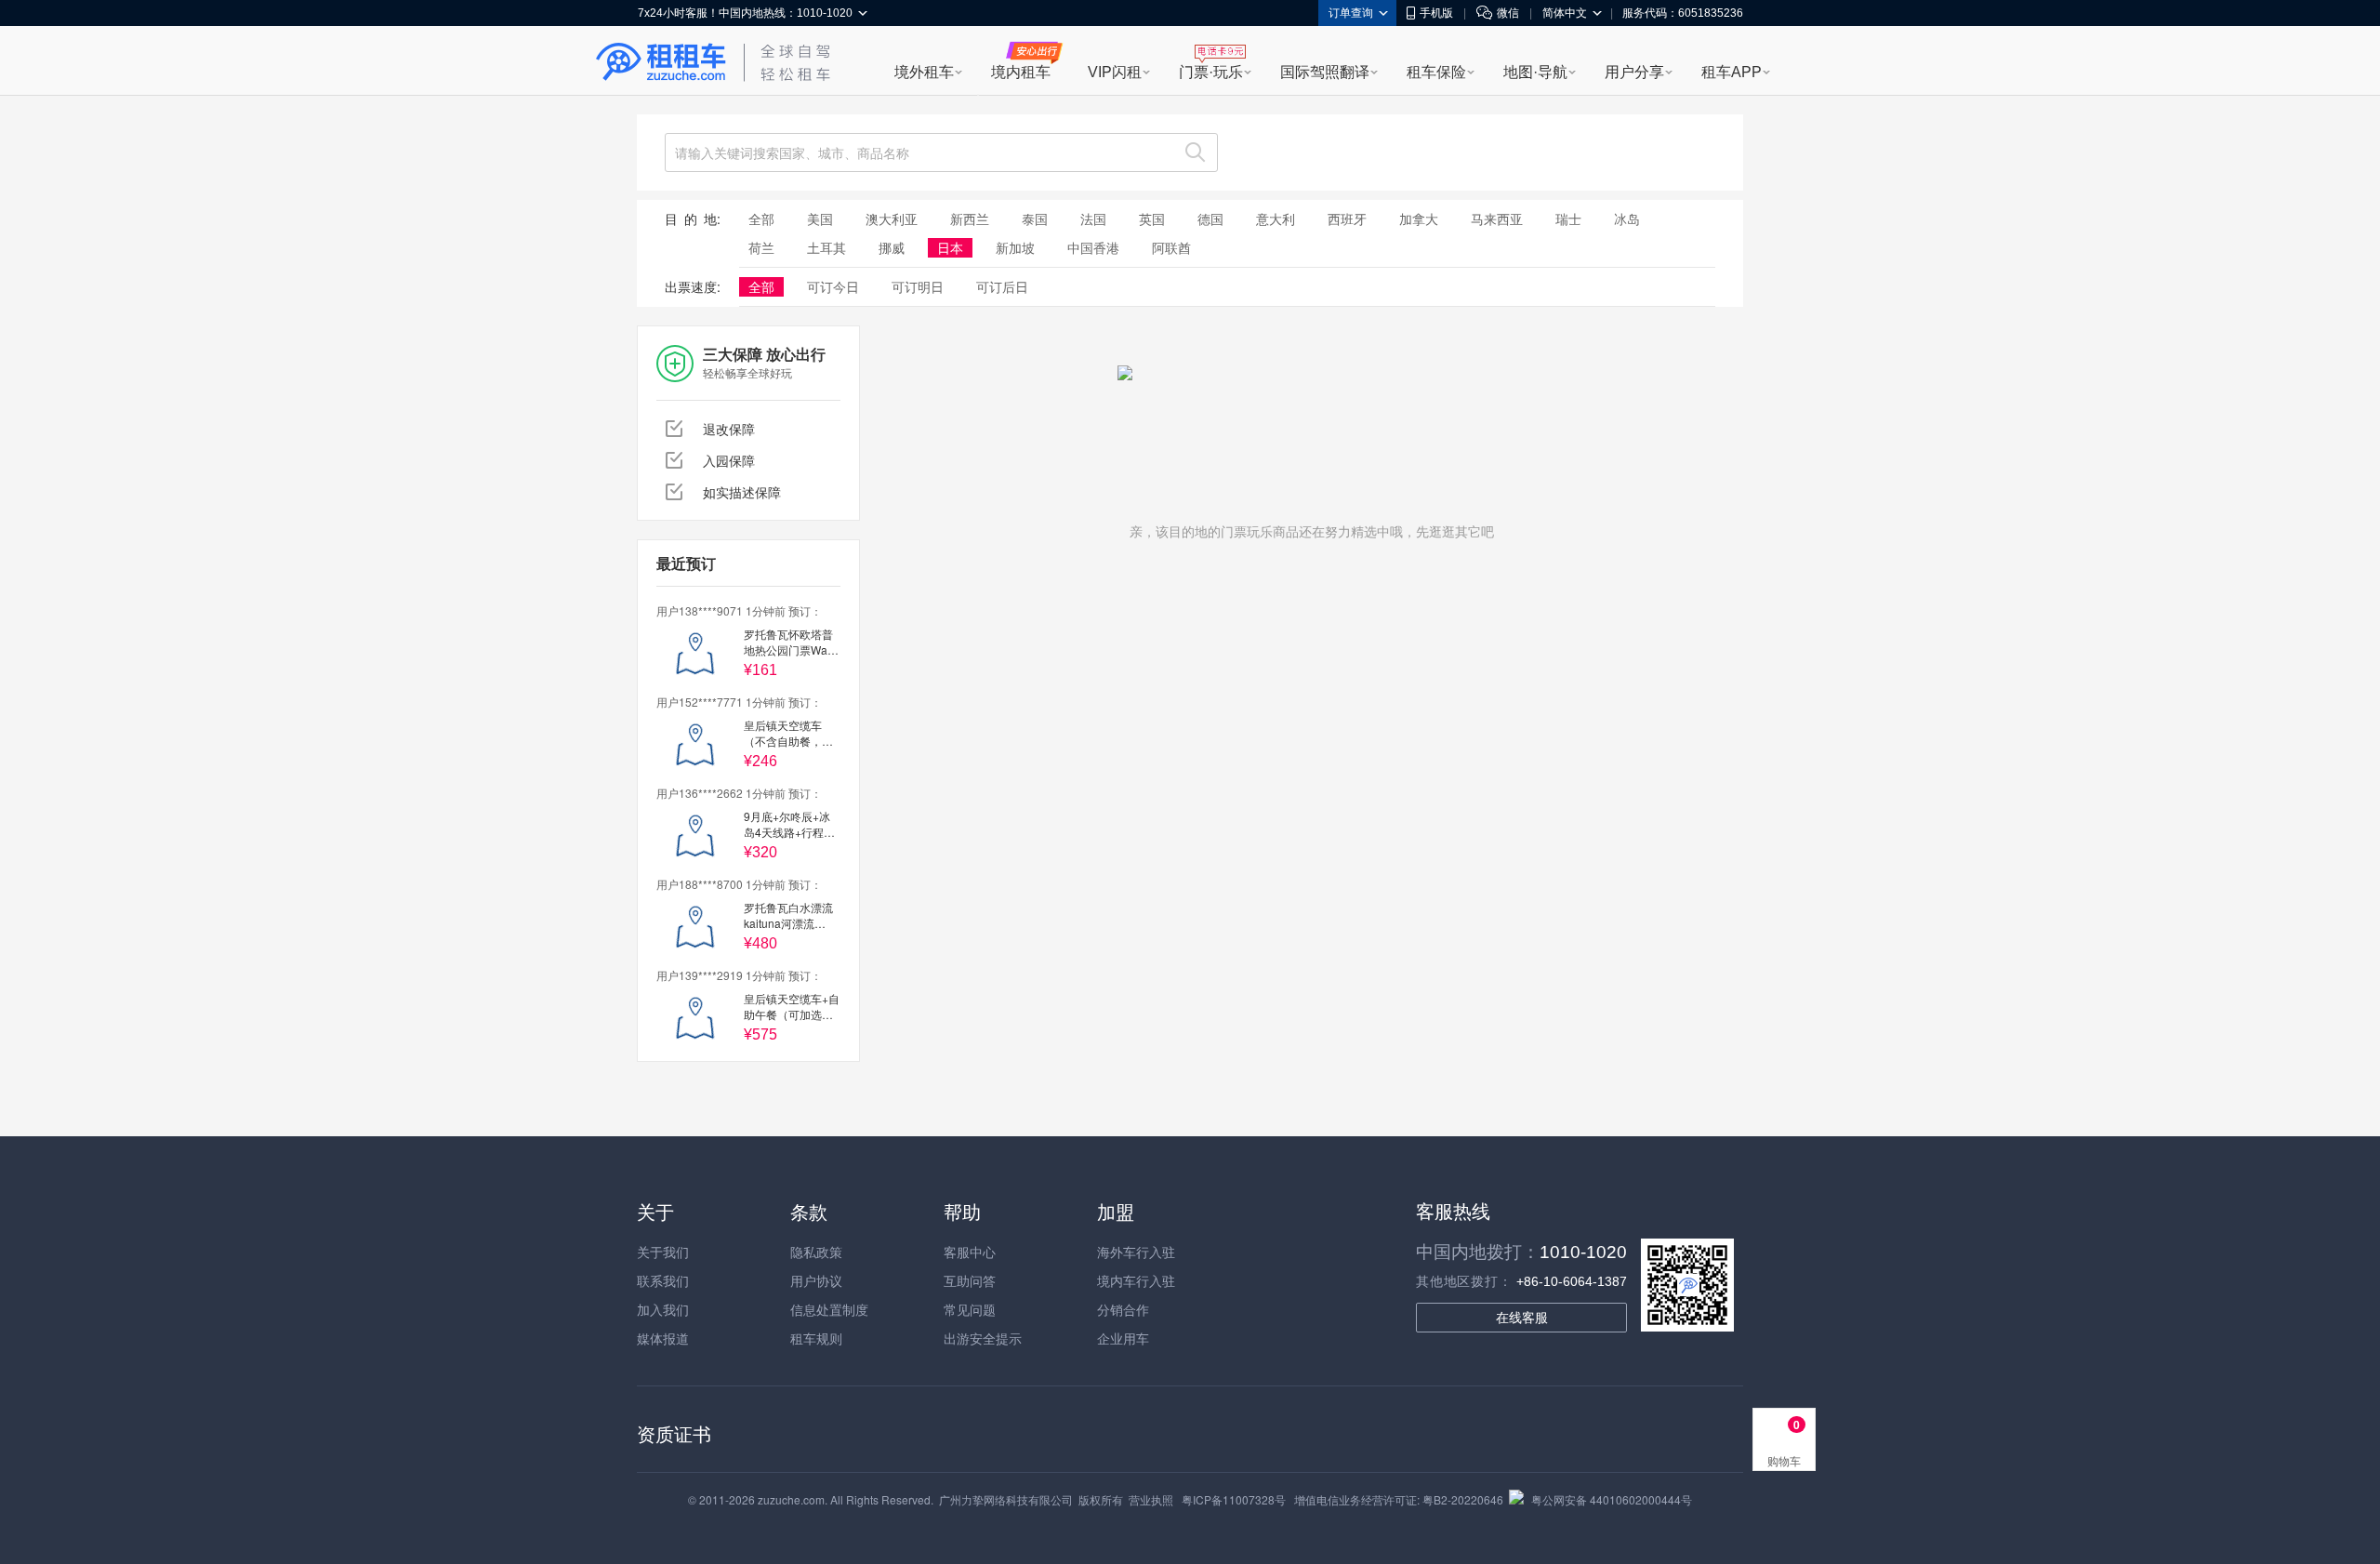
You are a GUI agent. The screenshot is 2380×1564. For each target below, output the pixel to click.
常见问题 (970, 1309)
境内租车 (1021, 72)
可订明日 (918, 286)
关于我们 (663, 1252)
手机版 (1436, 13)
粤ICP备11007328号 (1234, 1499)
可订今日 (833, 286)
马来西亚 (1497, 219)
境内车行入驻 (1136, 1280)
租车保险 (1436, 72)
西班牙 (1347, 219)
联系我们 (663, 1280)
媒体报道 (663, 1338)
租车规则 (816, 1338)
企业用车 (1123, 1338)
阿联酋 (1171, 247)
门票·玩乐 (1211, 72)
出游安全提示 (983, 1338)
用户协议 (816, 1280)
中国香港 (1093, 247)
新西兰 (970, 219)
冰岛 (1627, 219)
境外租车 (924, 72)
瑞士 (1568, 219)
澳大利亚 (892, 219)
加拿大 (1419, 219)
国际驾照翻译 (1325, 72)
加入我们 (663, 1309)
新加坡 (1015, 247)
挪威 (892, 247)
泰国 (1035, 219)
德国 (1210, 219)
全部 (761, 219)
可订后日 (1002, 286)
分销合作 (1123, 1309)
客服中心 (970, 1252)
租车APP (1732, 72)
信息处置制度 (829, 1309)
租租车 (661, 62)
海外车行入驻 (1136, 1252)
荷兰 (761, 247)
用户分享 (1634, 72)
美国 (820, 219)
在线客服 (1522, 1318)
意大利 (1276, 219)
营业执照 (1151, 1499)
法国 (1093, 219)
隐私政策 (816, 1252)
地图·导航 (1535, 72)
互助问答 (970, 1280)
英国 (1152, 219)
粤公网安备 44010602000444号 (1612, 1499)
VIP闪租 (1115, 72)
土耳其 (826, 247)
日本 (950, 247)
